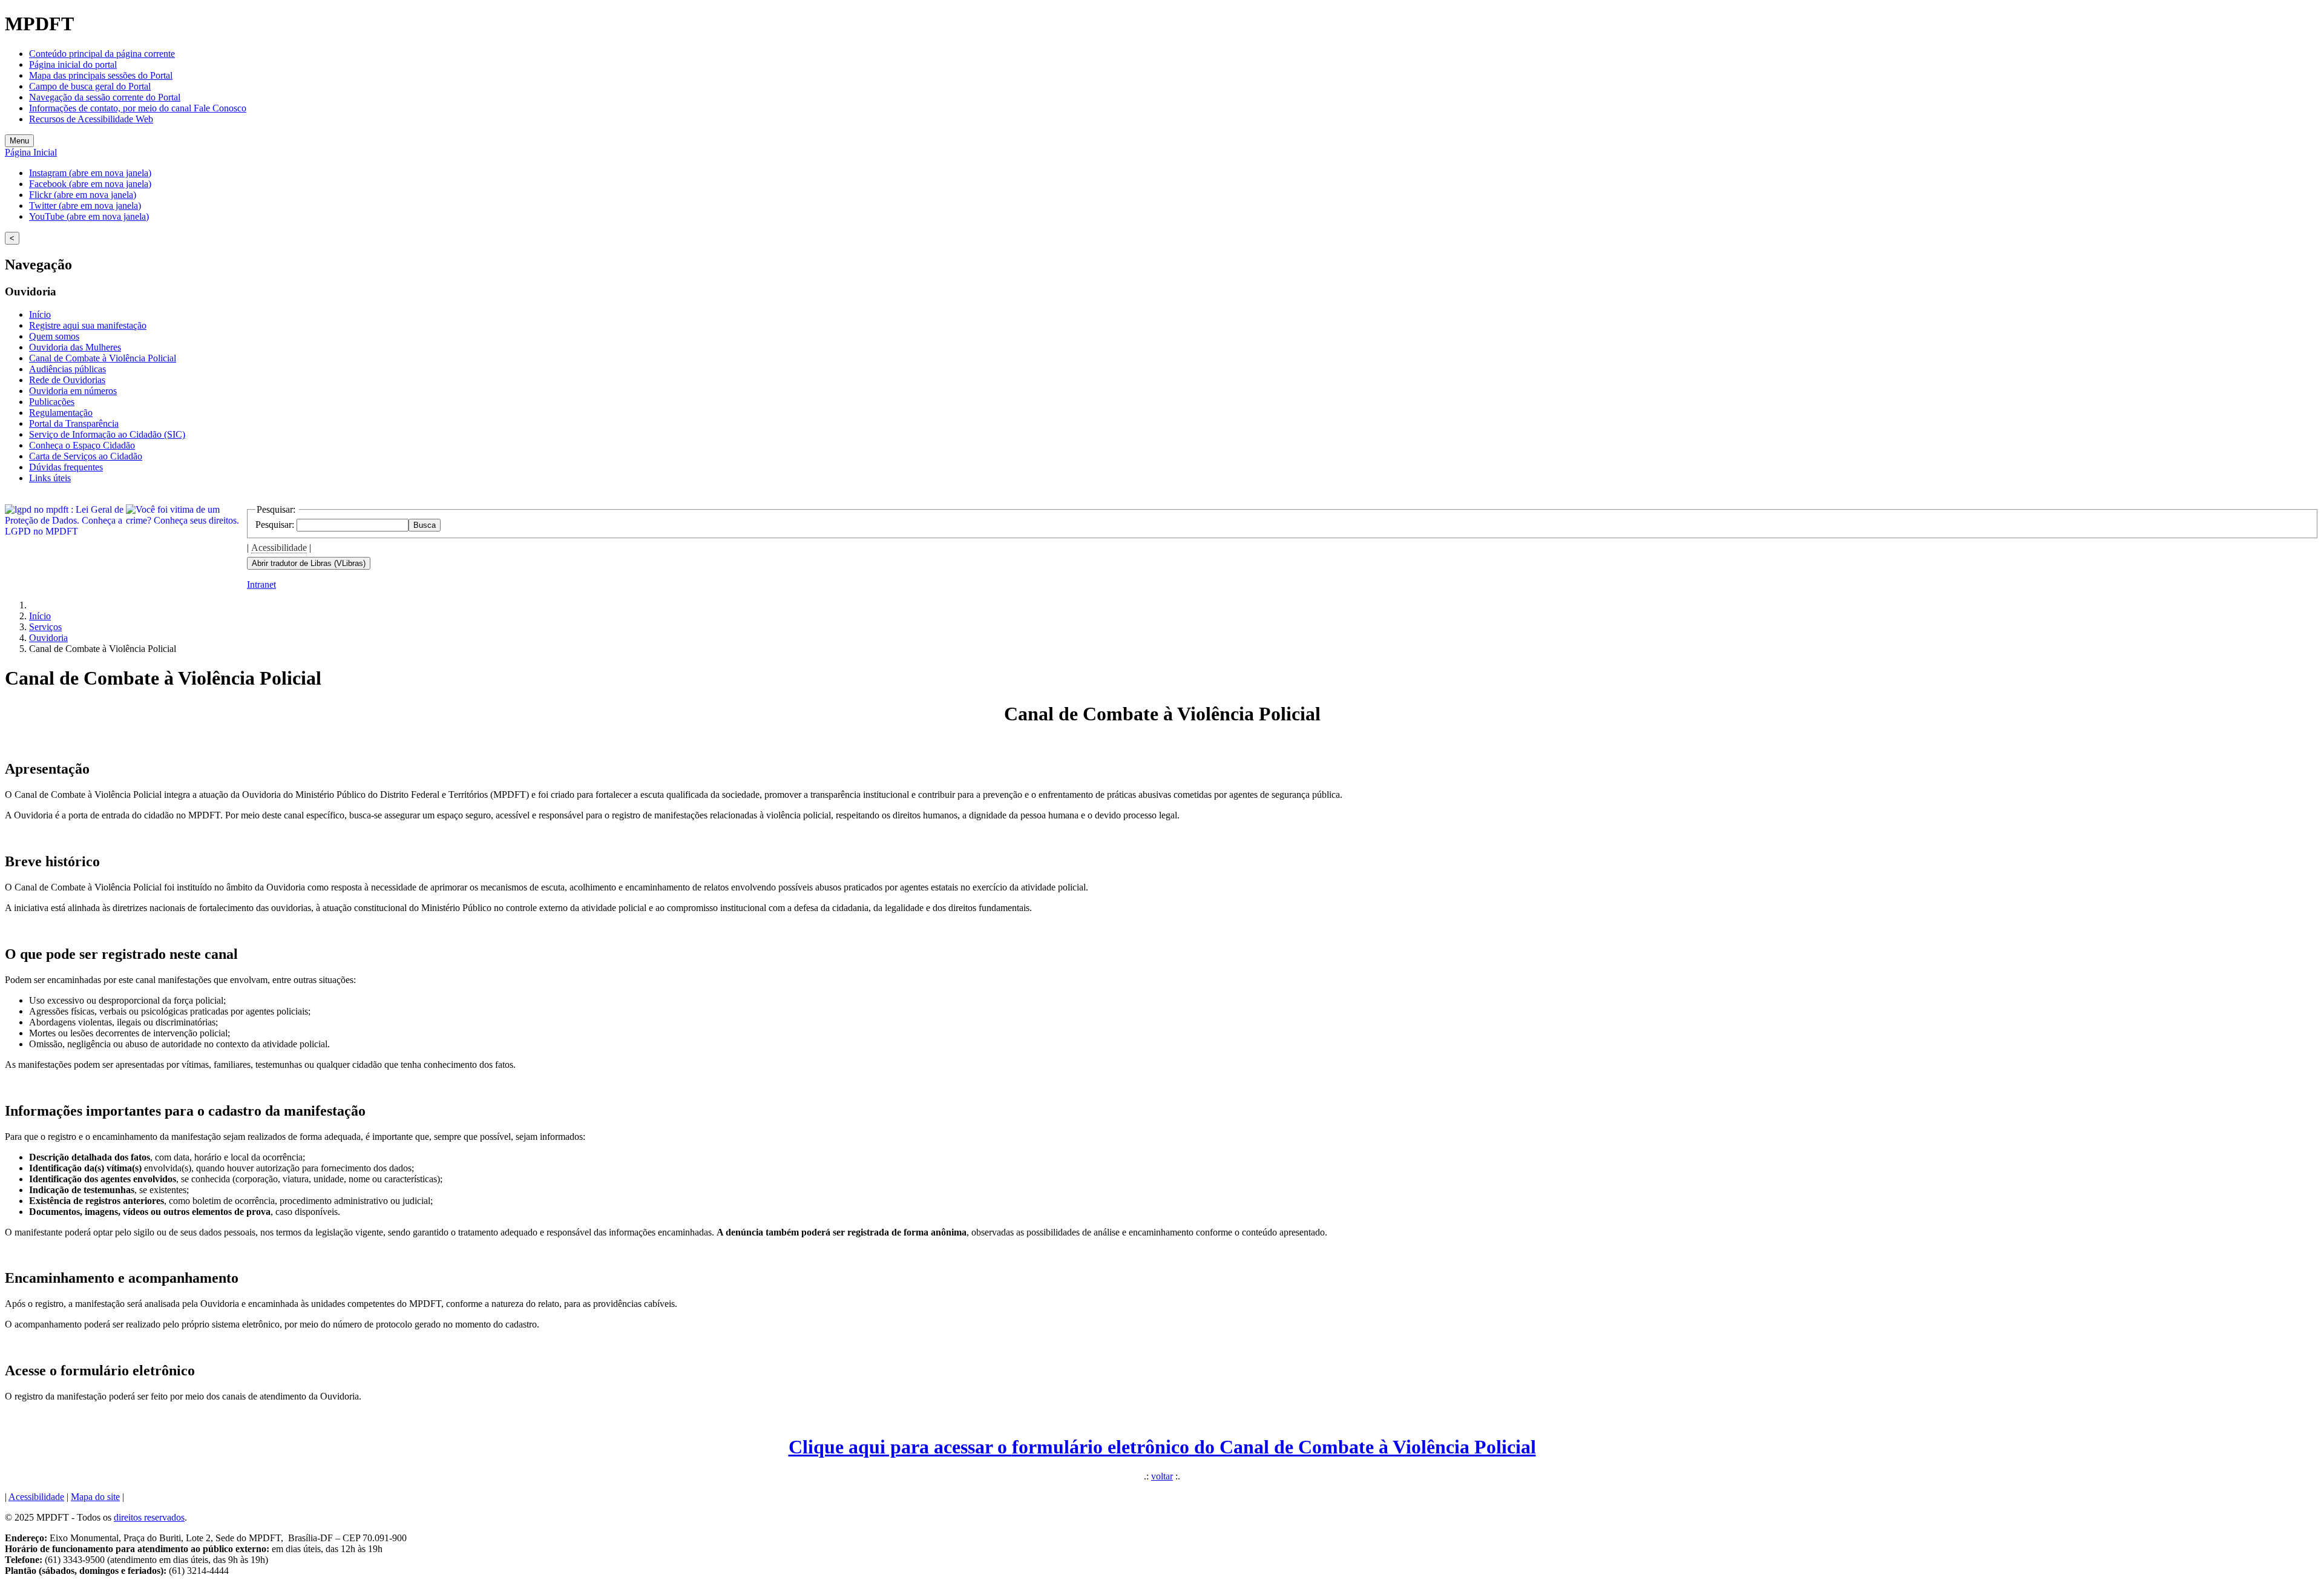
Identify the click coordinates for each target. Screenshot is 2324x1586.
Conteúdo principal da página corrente (102, 54)
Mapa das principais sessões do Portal (101, 75)
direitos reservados (149, 1517)
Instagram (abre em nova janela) (90, 173)
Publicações (52, 402)
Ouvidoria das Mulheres (75, 347)
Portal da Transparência (74, 423)
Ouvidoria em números (73, 391)
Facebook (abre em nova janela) (90, 184)
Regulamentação (61, 413)
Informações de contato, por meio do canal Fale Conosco (138, 108)
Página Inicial (31, 152)
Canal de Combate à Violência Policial (103, 358)
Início (40, 314)
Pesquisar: (276, 525)
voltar (1162, 1476)
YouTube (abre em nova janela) (89, 216)
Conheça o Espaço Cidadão (82, 445)
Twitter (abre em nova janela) (85, 206)
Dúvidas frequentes (66, 467)
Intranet (261, 584)
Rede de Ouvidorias (67, 380)
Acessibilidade (279, 548)
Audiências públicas (67, 369)
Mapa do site (95, 1497)
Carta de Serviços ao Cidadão (86, 456)
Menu (19, 141)
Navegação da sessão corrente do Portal (105, 97)
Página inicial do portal (73, 64)
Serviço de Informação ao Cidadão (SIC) (107, 434)
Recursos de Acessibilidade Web (91, 119)
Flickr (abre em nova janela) (83, 195)
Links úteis (50, 478)
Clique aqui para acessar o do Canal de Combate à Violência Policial (1162, 1447)
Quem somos (54, 336)
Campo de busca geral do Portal (90, 86)
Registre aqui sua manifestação (88, 325)
